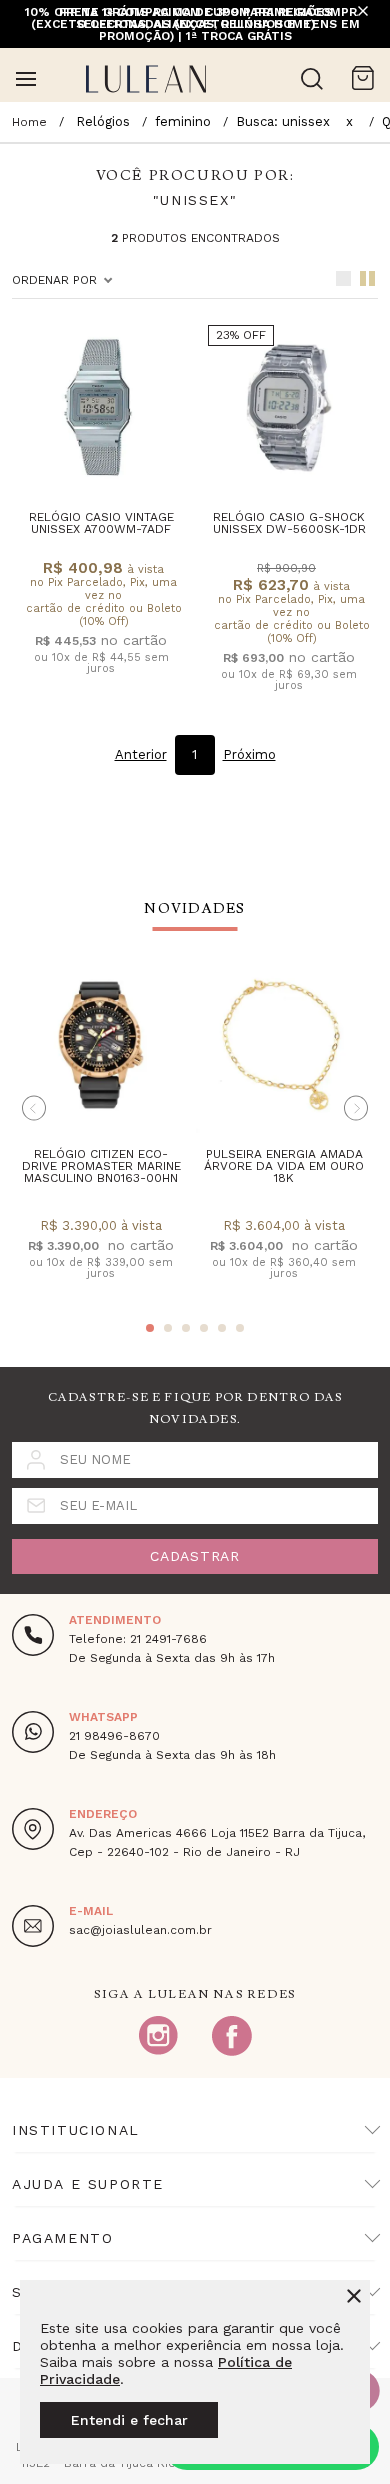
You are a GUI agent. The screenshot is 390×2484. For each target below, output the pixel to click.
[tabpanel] (101, 1134)
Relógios (103, 121)
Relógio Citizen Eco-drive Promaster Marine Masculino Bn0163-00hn (101, 1166)
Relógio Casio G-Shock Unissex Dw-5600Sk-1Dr (289, 523)
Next (356, 1108)
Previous (34, 1108)
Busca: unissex (283, 121)
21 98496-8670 (114, 1736)
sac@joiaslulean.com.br (140, 1930)
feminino (183, 121)
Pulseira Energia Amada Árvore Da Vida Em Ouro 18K (284, 1166)
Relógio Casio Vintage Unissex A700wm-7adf (101, 523)
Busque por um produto (312, 79)
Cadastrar (194, 1556)
